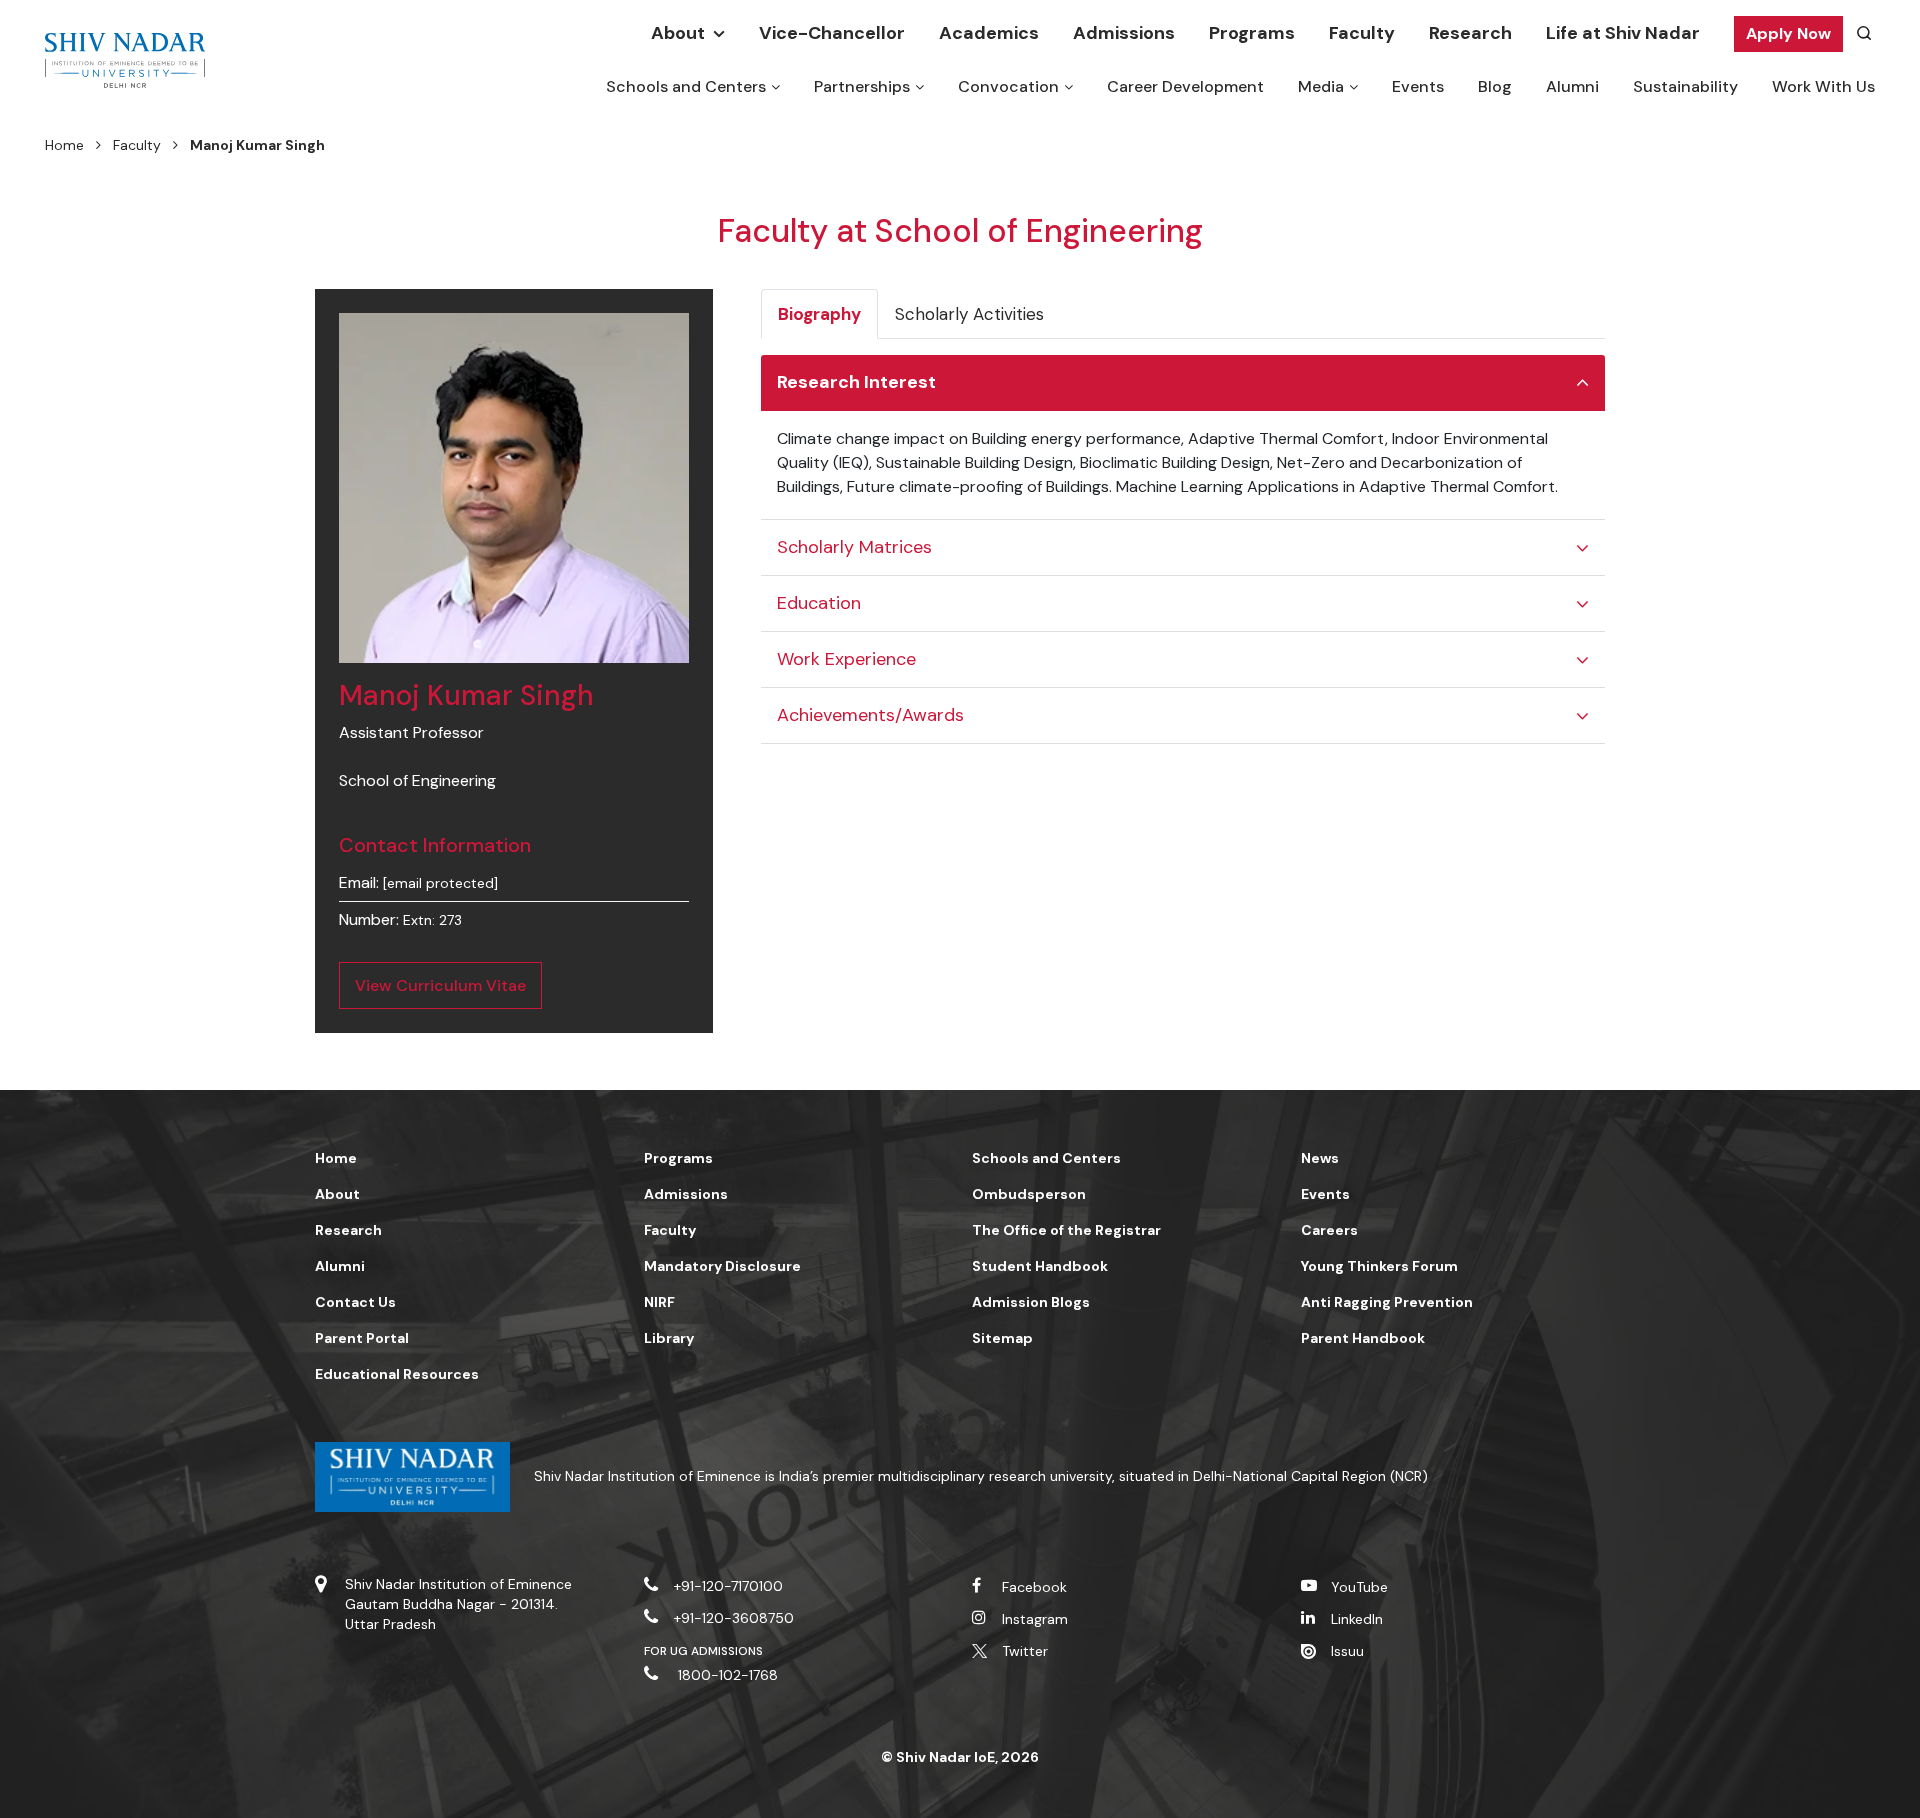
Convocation (1008, 86)
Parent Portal (362, 1338)
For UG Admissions (704, 1651)
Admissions (1124, 33)
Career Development (1185, 86)
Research (1470, 33)
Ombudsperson (1029, 1194)
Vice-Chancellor (832, 33)
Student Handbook (1040, 1266)
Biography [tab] (819, 314)
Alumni (1572, 86)
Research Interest (856, 382)
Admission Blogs (1031, 1302)
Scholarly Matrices (854, 547)
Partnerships (862, 86)
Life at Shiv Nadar (1623, 33)
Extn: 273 (432, 920)
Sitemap (1002, 1338)
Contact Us (355, 1302)
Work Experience (846, 659)
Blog (1495, 86)
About (678, 33)
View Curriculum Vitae (440, 985)
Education (819, 603)
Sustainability (1685, 86)
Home (64, 145)
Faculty (1362, 33)
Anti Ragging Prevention (1387, 1302)
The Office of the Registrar (1066, 1230)
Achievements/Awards (870, 715)
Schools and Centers (686, 86)
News (1320, 1158)
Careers (1329, 1230)
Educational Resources (397, 1374)
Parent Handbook (1363, 1338)
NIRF (659, 1302)
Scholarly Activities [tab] (969, 314)
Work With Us (1823, 86)
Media (1321, 86)
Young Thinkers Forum (1379, 1266)
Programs (1252, 33)
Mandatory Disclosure (722, 1266)
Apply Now (1788, 33)
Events (1418, 86)
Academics (989, 33)
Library (669, 1338)
